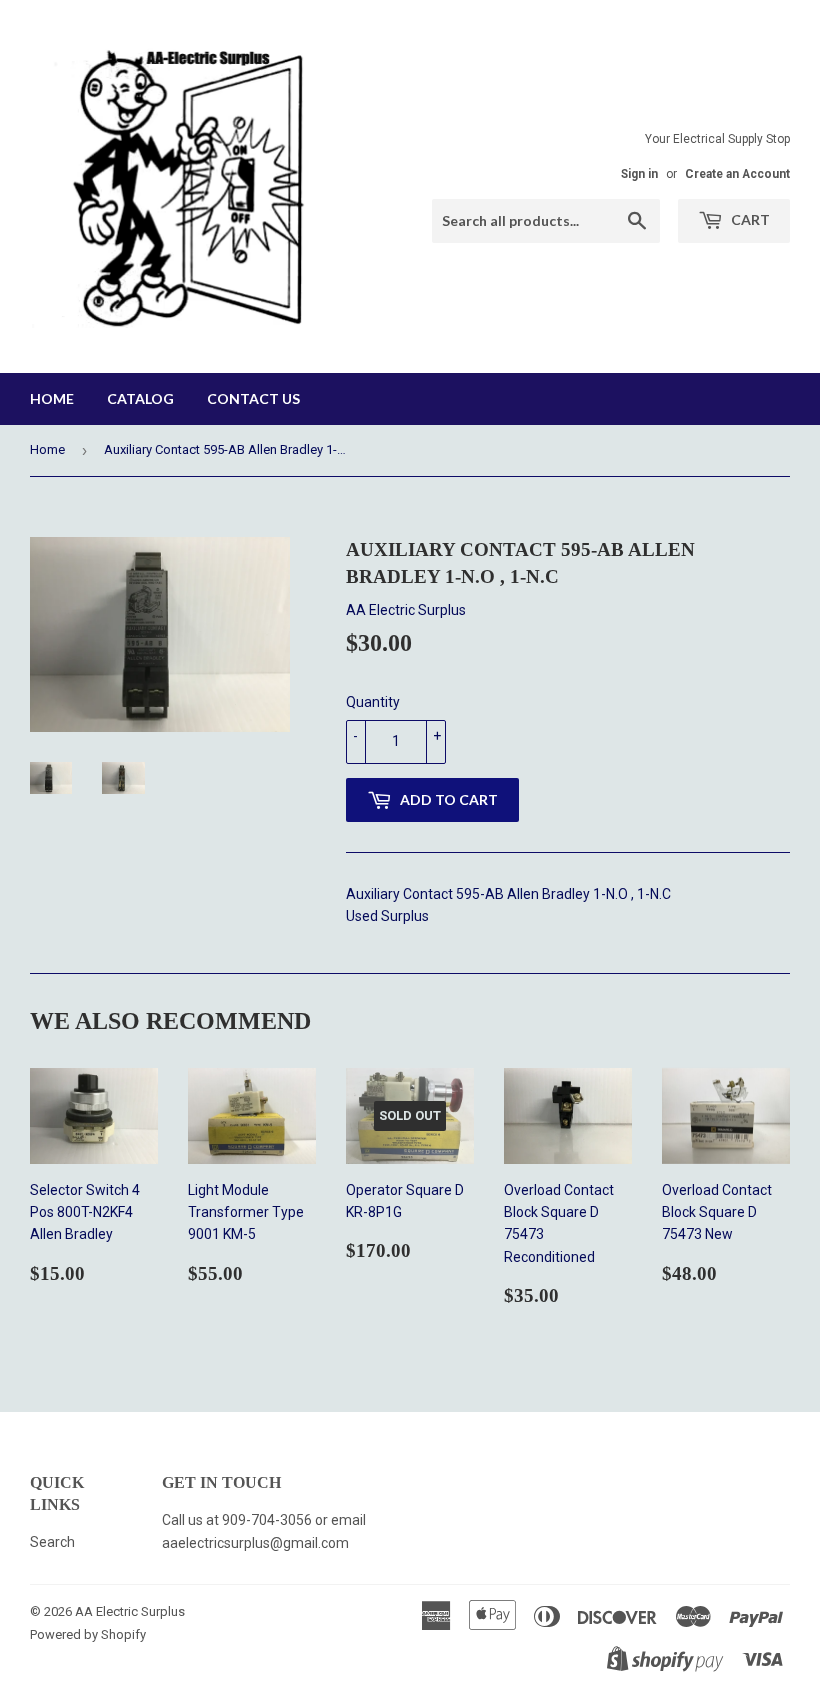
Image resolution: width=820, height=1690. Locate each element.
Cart (749, 219)
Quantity (373, 702)
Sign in (639, 174)
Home (52, 398)
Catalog (140, 398)
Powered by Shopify (88, 1634)
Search (52, 1542)
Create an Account (737, 174)
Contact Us (253, 398)
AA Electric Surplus (130, 1611)
